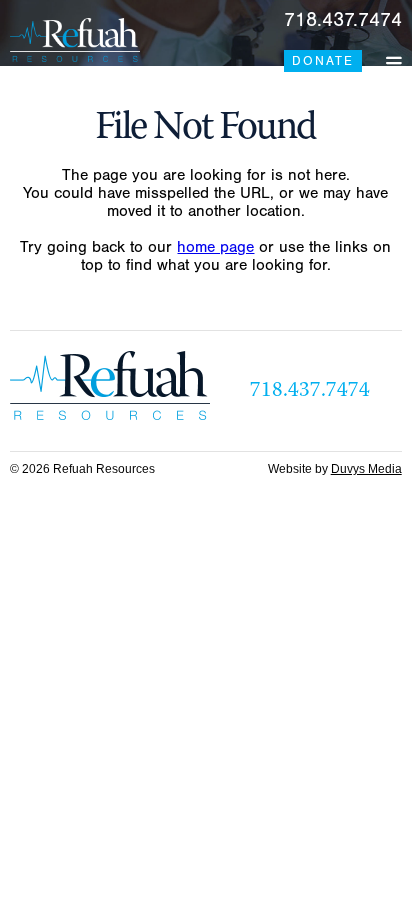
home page (215, 247)
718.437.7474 (343, 20)
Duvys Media (366, 469)
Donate (323, 61)
